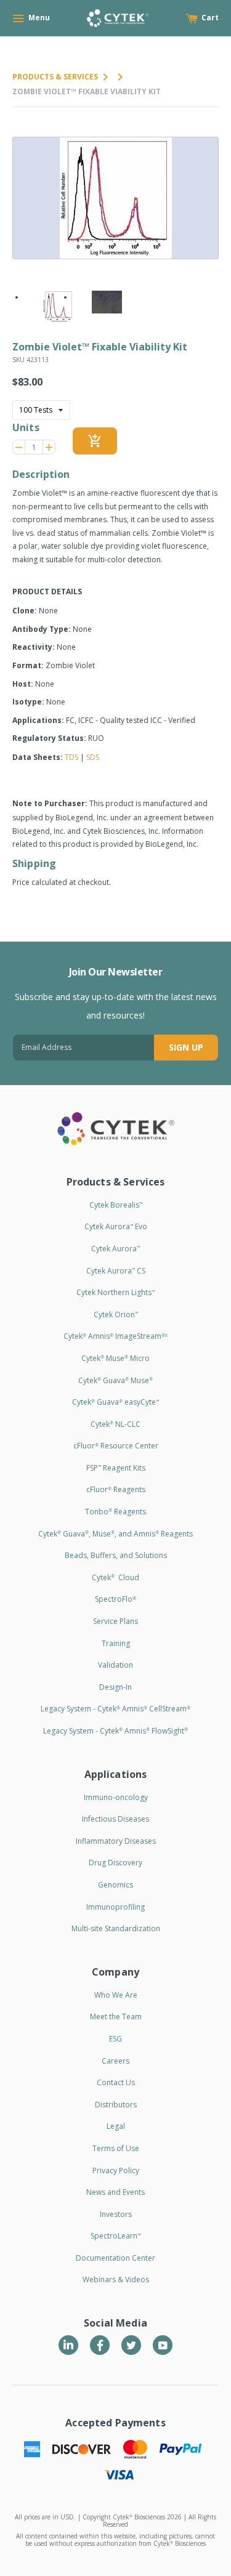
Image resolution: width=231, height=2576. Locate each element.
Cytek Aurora (115, 1249)
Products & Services (55, 77)
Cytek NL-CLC (115, 1424)
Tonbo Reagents (115, 1512)
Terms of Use (116, 2148)
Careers (115, 2061)
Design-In (115, 1687)
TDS (71, 757)
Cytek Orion (116, 1314)
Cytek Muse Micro (115, 1358)
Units (26, 427)
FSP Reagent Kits (116, 1468)
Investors (116, 2214)
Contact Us (116, 2082)
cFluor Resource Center (116, 1446)
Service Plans (115, 1621)
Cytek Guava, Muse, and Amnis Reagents (115, 1534)
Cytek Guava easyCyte (115, 1402)
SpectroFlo (115, 1599)
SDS (93, 757)
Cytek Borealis (116, 1205)
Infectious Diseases (115, 1819)
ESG (115, 2039)
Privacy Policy (116, 2170)
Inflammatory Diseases (116, 1841)
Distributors (116, 2105)
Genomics (115, 1885)
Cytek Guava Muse (115, 1380)
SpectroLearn (115, 2236)
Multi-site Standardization (116, 1928)
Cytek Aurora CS (116, 1271)
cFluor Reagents (116, 1489)
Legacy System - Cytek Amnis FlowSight (115, 1731)
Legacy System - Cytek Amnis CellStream (115, 1709)
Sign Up (186, 1047)
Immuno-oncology (116, 1797)
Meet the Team (116, 2017)
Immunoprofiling (115, 1907)
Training (116, 1643)
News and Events (115, 2192)
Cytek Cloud (115, 1577)
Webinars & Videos (116, 2279)
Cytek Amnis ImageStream (115, 1336)
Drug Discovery (115, 1863)
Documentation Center (115, 2258)
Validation (115, 1665)
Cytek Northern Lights (115, 1292)
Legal (116, 2126)
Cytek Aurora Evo (116, 1226)
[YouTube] (163, 2345)
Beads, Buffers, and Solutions (116, 1555)
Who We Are (116, 1995)
